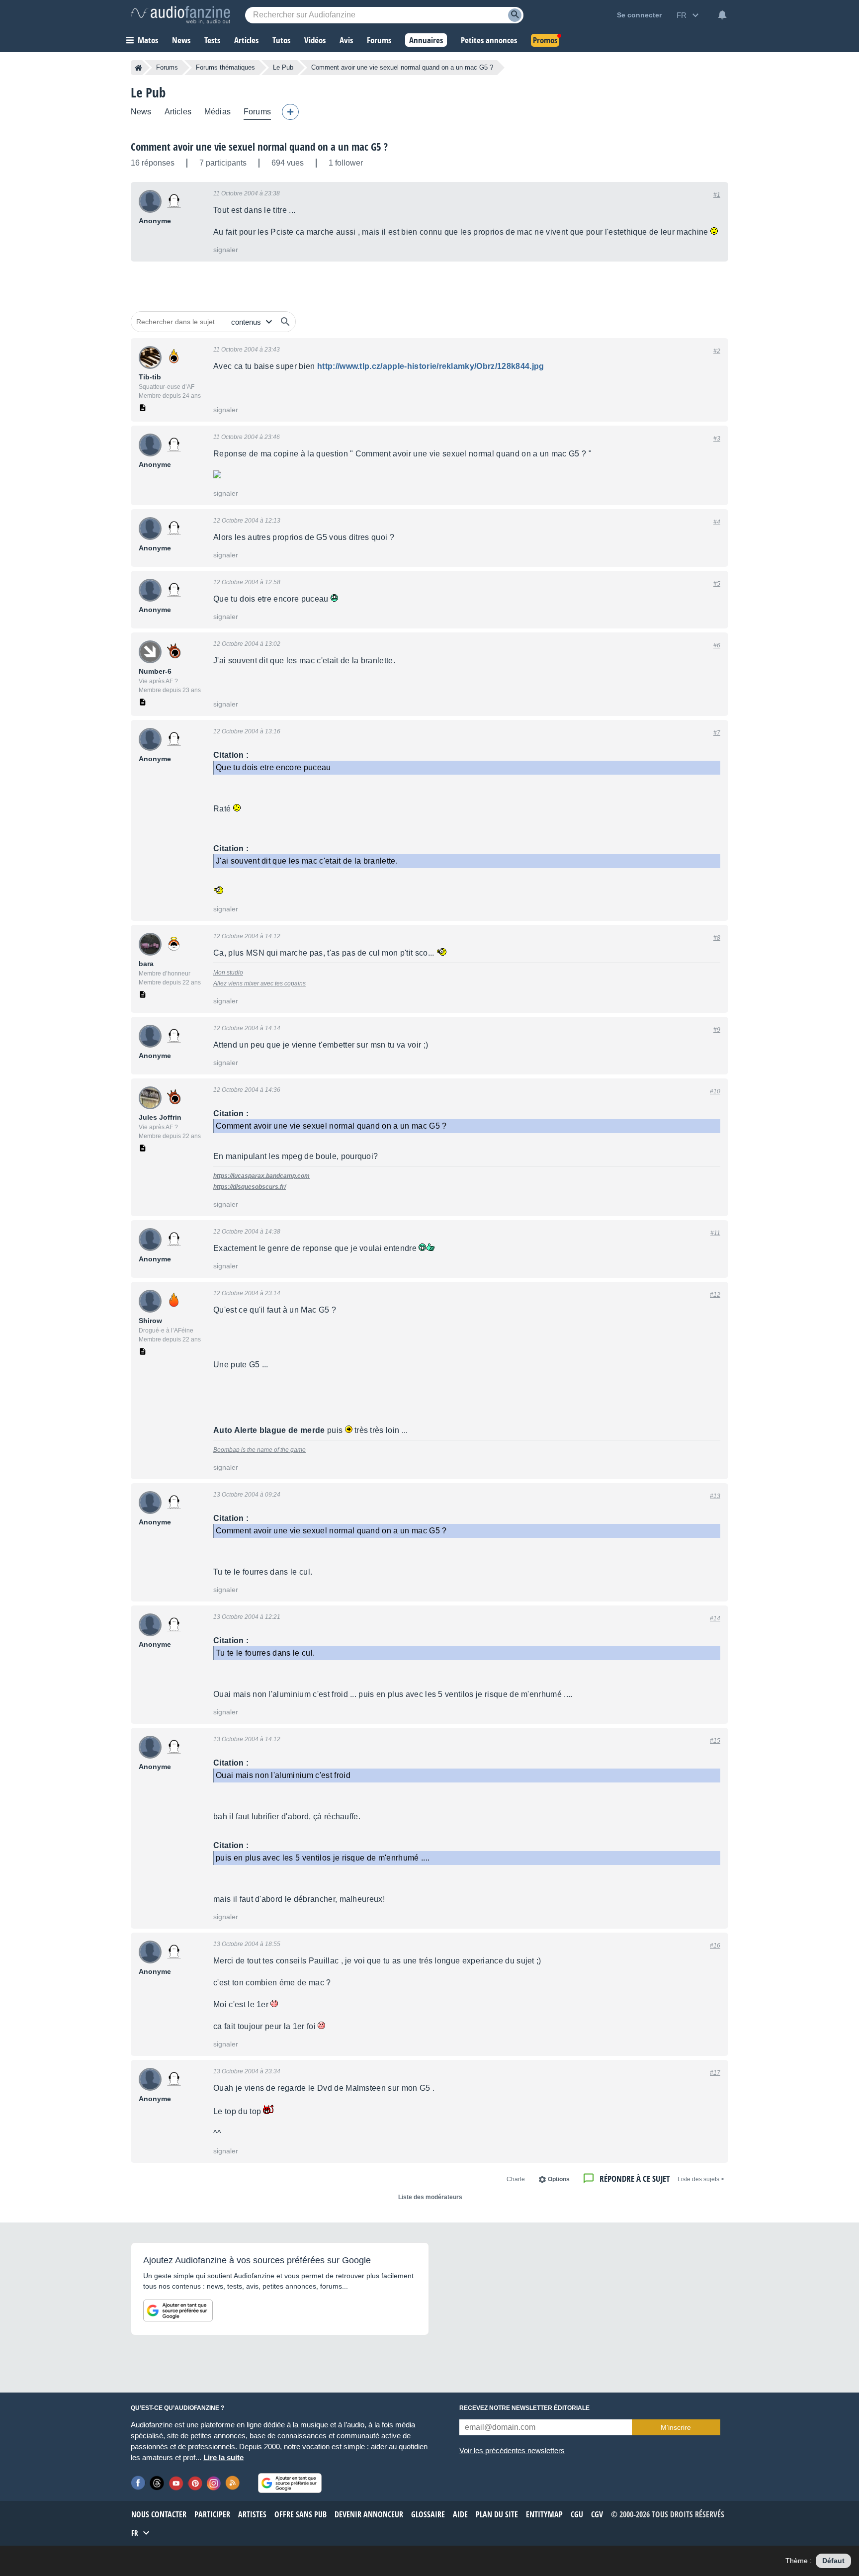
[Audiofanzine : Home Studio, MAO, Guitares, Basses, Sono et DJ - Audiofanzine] (180, 15)
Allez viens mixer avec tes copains (259, 983)
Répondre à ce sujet (635, 2178)
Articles (178, 112)
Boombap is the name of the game (259, 1450)
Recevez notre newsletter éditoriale (524, 2408)
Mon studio (228, 973)
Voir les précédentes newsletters (512, 2450)
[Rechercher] (285, 322)
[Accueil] (138, 68)
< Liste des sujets (701, 2179)
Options (559, 2179)
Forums (167, 67)
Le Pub (283, 67)
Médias (217, 112)
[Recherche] (515, 15)
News (141, 112)
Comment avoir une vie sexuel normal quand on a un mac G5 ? (259, 147)
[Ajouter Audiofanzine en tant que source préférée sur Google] (178, 2310)
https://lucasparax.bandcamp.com (261, 1176)
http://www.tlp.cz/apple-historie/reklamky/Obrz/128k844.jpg (431, 366)
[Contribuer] (290, 112)
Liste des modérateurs (430, 2197)
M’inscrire (676, 2427)
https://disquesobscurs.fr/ (250, 1187)
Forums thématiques (225, 67)
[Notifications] (722, 15)
